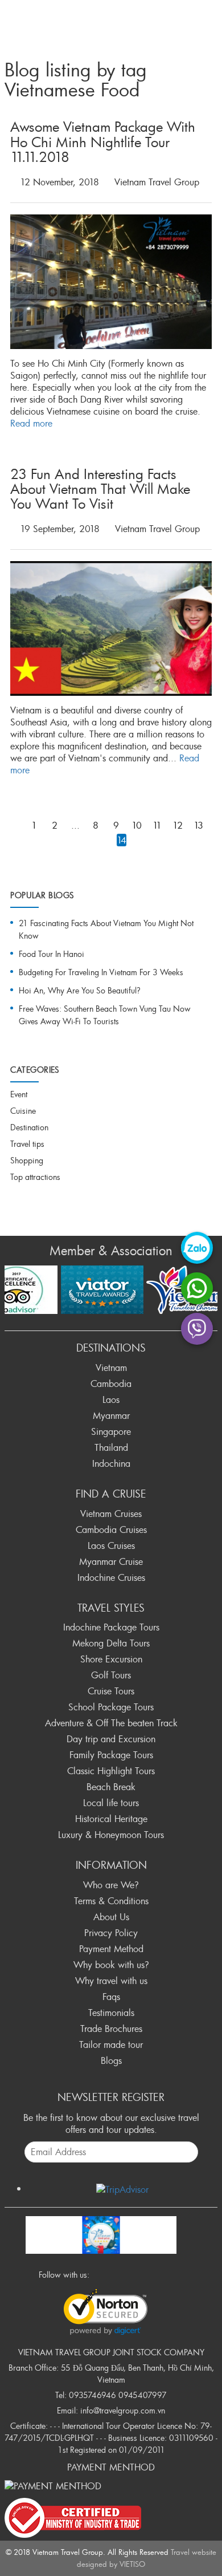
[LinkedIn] (147, 2274)
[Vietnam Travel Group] (101, 2233)
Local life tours (111, 1803)
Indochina (111, 1463)
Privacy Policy (111, 1933)
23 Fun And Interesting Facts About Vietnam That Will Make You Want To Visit (100, 489)
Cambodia (111, 1384)
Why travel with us (111, 1981)
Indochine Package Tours (111, 1627)
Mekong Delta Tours (111, 1643)
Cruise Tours (111, 1691)
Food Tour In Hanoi (52, 954)
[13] (14, 825)
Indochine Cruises (111, 1577)
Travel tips (27, 1144)
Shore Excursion (111, 1659)
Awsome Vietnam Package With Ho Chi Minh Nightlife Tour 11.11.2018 (103, 142)
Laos (111, 1399)
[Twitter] (117, 2274)
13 (198, 825)
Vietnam (111, 1368)
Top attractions (35, 1177)
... (75, 825)
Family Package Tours (111, 1755)
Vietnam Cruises (111, 1514)
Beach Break (111, 1787)
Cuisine (23, 1111)
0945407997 (143, 2395)
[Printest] (163, 2274)
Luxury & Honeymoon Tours (111, 1835)
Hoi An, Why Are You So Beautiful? (80, 990)
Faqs (111, 1997)
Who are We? (111, 1885)
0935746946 (92, 2395)
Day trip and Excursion (111, 1739)
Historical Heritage (111, 1819)
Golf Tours (111, 1675)
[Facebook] (101, 2274)
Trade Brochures (111, 2029)
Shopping (27, 1160)
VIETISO (132, 2564)
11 (157, 825)
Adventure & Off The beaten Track (111, 1723)
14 (122, 840)
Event (19, 1094)
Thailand (111, 1447)
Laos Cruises (111, 1545)
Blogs (111, 2060)
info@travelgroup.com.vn (123, 2410)
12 (178, 825)
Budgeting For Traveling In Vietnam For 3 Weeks (101, 972)
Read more (31, 423)
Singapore (111, 1431)
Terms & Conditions (111, 1901)
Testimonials (111, 2013)
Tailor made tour (111, 2044)
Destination (29, 1127)
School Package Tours (111, 1707)
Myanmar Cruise (111, 1561)
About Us (111, 1917)
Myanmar (111, 1415)
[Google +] (132, 2274)
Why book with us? (111, 1965)
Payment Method (111, 1949)
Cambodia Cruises (111, 1530)
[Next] (14, 843)
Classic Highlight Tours (111, 1771)
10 (137, 825)
